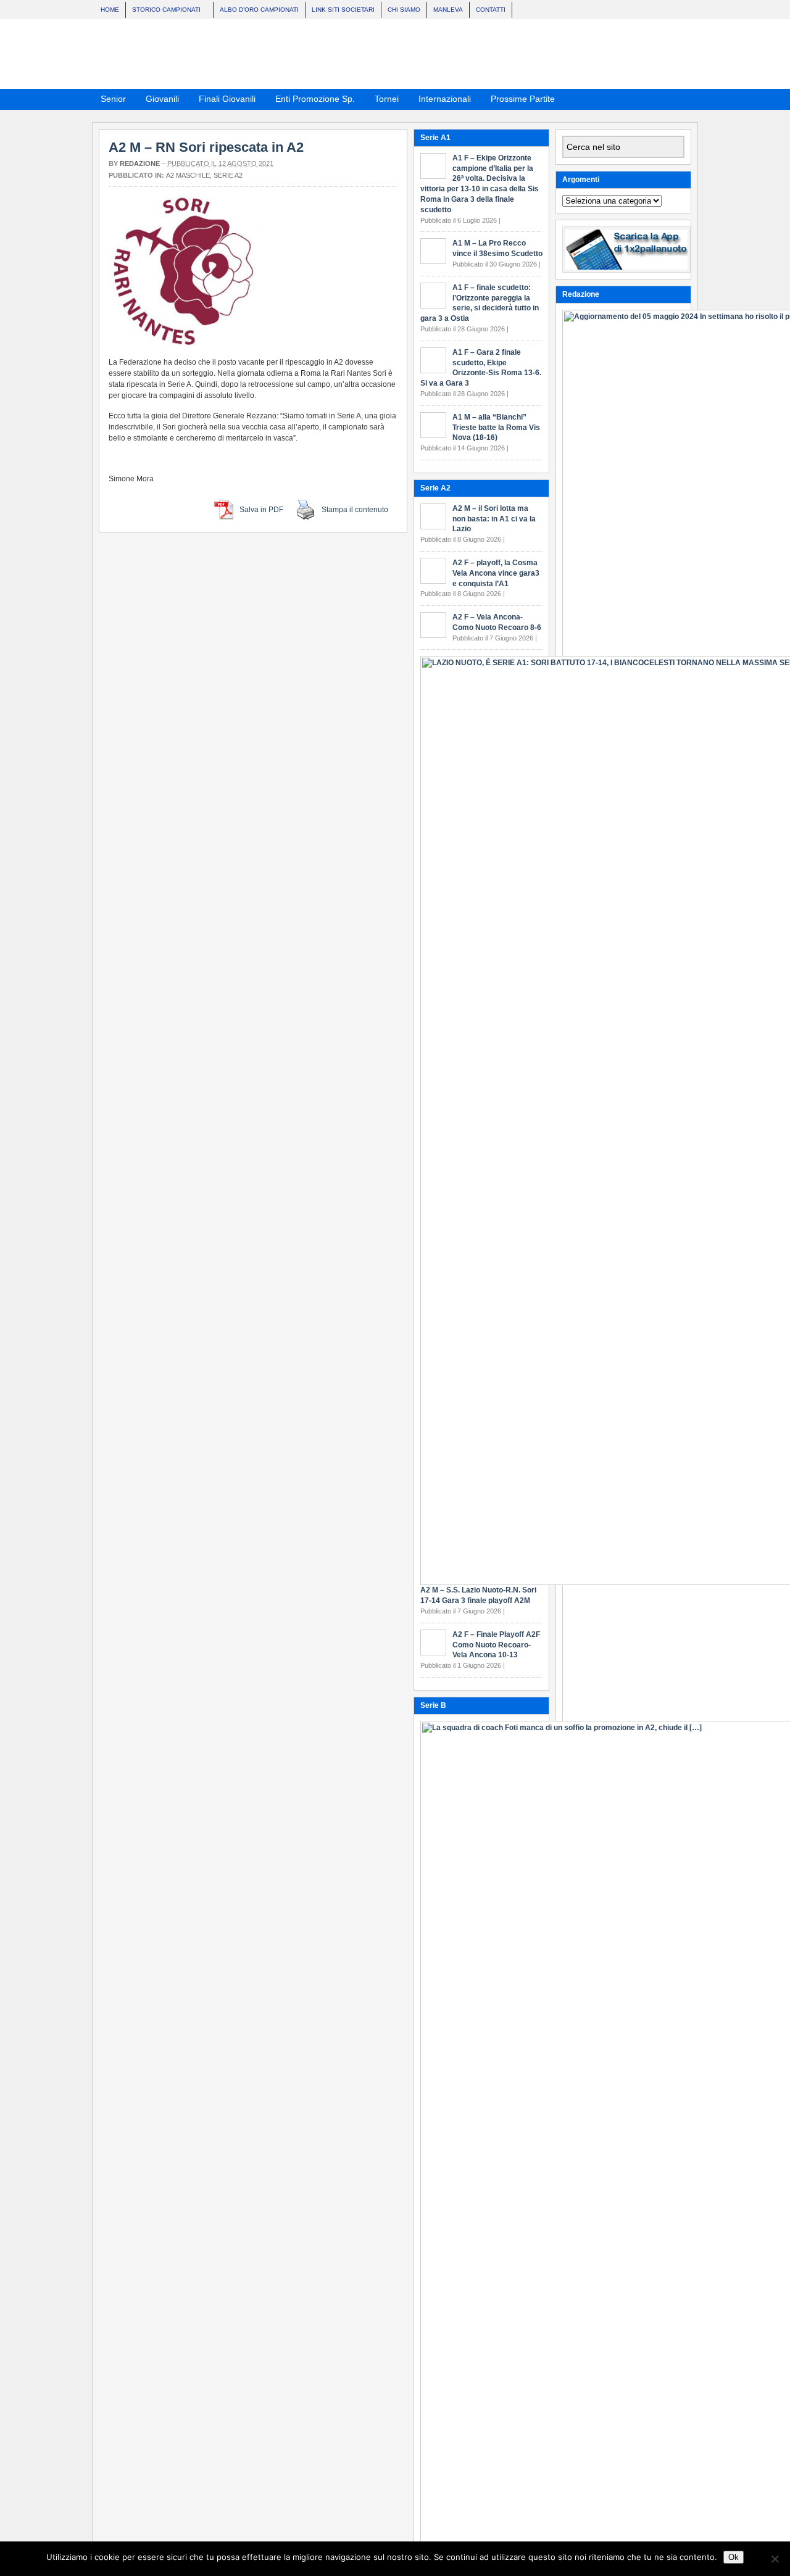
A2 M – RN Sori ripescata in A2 (206, 147)
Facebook (669, 98)
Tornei (383, 101)
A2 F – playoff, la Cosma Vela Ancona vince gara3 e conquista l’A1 (496, 573)
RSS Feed (654, 98)
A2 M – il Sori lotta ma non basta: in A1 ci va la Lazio (494, 519)
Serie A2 (228, 175)
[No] (775, 2559)
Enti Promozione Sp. (311, 101)
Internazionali (441, 101)
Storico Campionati (163, 11)
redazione (140, 164)
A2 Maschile (188, 175)
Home (110, 10)
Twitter (684, 98)
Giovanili (159, 101)
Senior (110, 101)
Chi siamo (404, 10)
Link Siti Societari (343, 10)
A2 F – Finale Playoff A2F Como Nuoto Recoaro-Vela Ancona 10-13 (496, 1645)
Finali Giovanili (223, 101)
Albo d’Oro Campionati (259, 10)
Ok (734, 2557)
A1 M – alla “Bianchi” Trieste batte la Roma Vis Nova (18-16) (496, 428)
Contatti (491, 10)
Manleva (448, 10)
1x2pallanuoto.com (401, 54)
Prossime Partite (519, 101)
